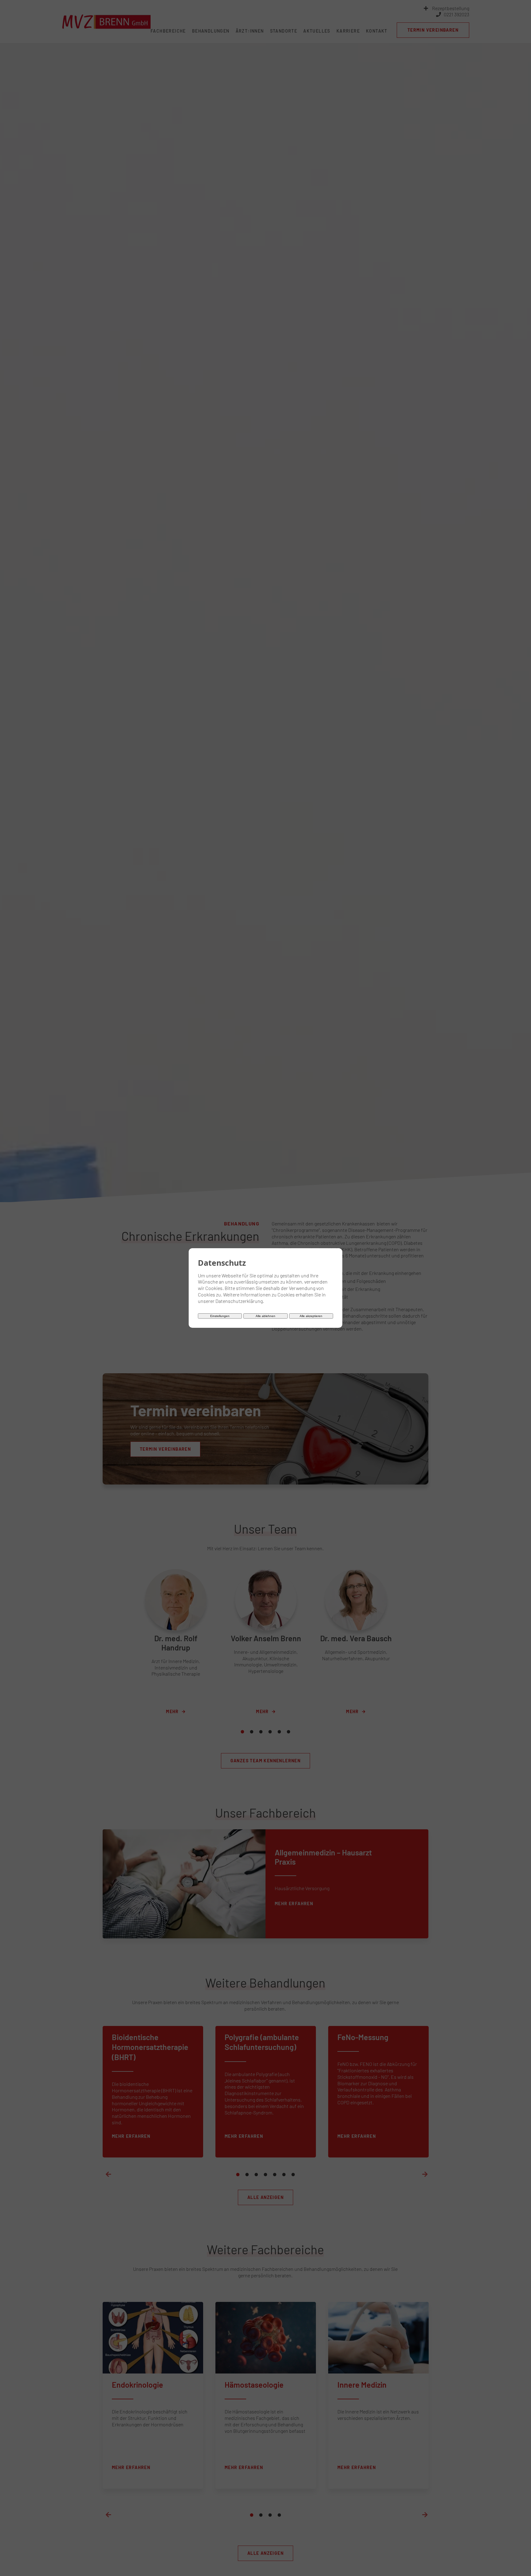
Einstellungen (220, 1316)
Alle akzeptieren (311, 1316)
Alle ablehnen (265, 1316)
